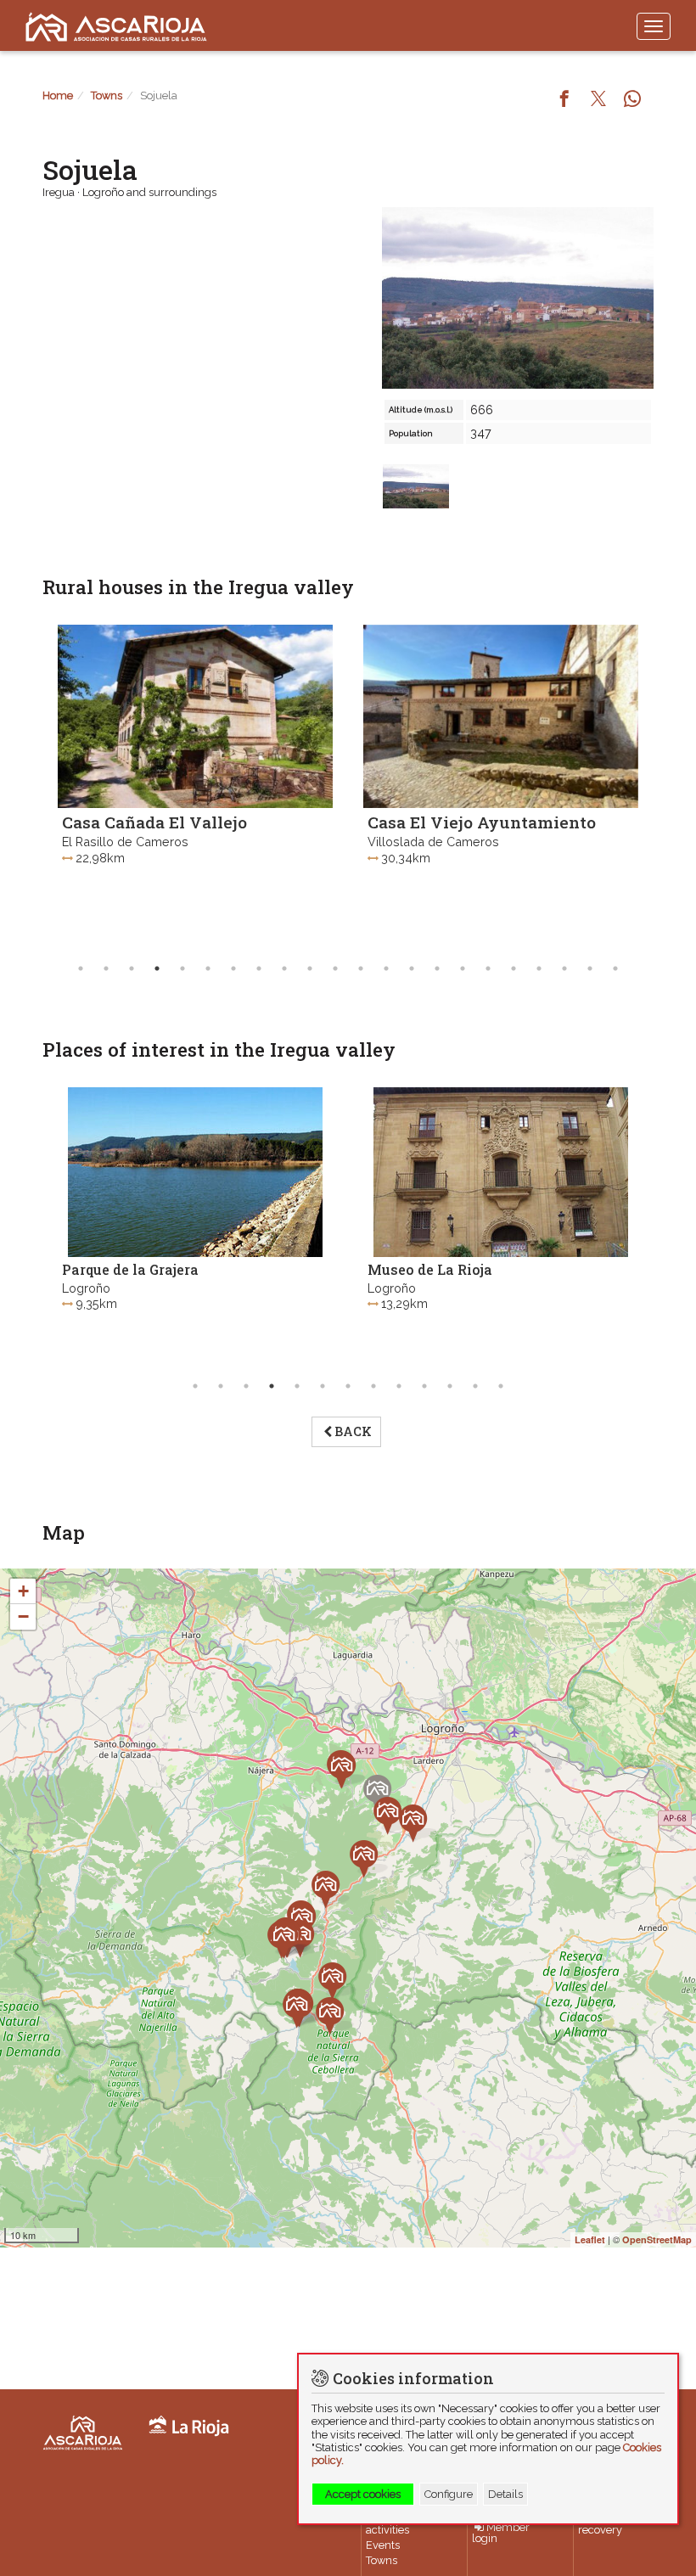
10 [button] (310, 968)
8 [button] (259, 968)
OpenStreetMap (657, 2239)
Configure (449, 2494)
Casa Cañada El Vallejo (154, 822)
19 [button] (539, 968)
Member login (501, 2534)
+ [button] (23, 1591)
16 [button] (463, 968)
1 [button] (81, 968)
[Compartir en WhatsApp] (632, 100)
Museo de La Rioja (430, 1269)
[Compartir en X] (598, 100)
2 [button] (106, 968)
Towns (107, 95)
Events (383, 2545)
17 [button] (488, 968)
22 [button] (615, 968)
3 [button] (132, 968)
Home (58, 95)
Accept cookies (363, 2494)
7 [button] (233, 968)
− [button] (23, 1616)
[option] (195, 785)
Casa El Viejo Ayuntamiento (482, 822)
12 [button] (361, 968)
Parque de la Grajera (130, 1269)
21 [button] (590, 968)
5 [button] (182, 968)
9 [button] (284, 968)
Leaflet (590, 2239)
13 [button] (386, 968)
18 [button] (514, 968)
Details (505, 2494)
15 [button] (437, 968)
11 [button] (335, 968)
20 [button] (564, 968)
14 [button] (412, 968)
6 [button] (208, 968)
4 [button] (157, 968)
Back (353, 1431)
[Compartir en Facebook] (564, 100)
